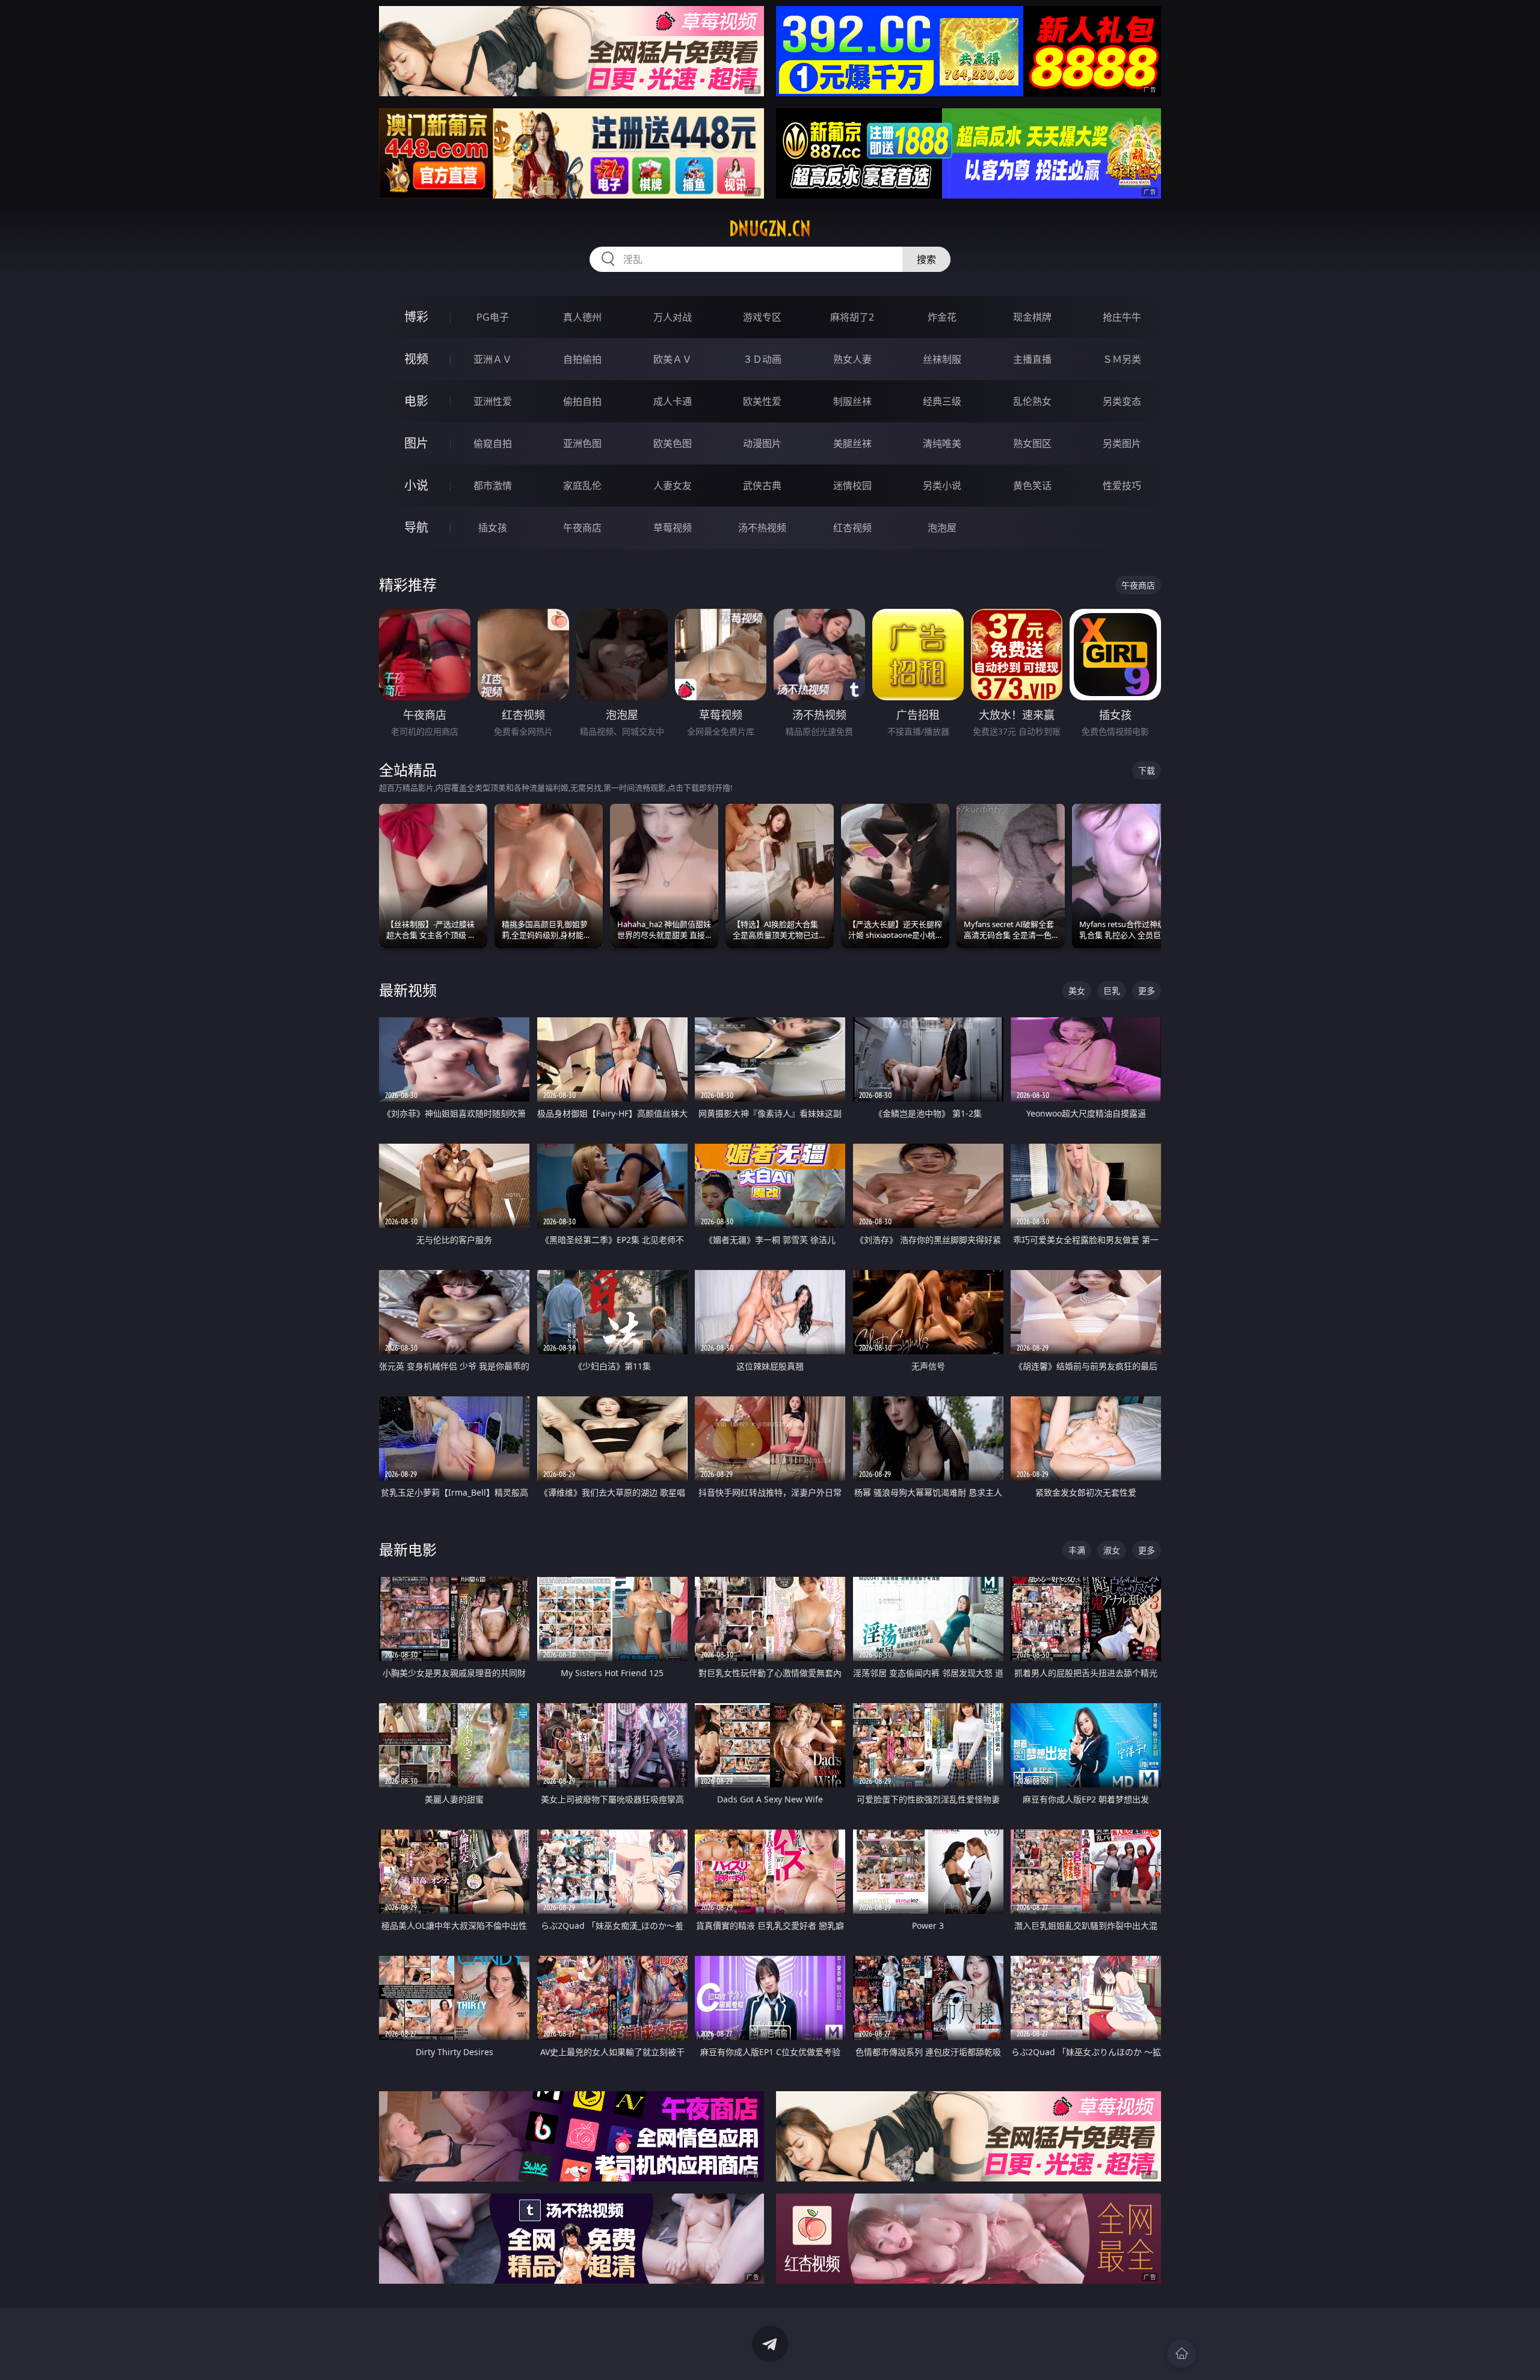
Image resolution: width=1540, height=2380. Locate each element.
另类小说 (942, 486)
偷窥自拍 (493, 443)
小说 (416, 485)
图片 (416, 443)
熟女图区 (1032, 443)
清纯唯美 (942, 443)
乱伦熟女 (1032, 401)
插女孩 (493, 528)
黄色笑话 (1032, 486)
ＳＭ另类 (1122, 359)
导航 (416, 527)
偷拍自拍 (582, 401)
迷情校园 (852, 486)
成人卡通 (673, 401)
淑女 (1112, 1550)
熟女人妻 (852, 359)
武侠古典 (762, 486)
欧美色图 (673, 443)
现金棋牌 (1032, 317)
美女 (1077, 991)
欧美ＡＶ (673, 359)
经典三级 (942, 401)
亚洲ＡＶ (493, 359)
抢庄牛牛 (1122, 317)
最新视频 (408, 990)
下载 (1147, 770)
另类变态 (1122, 401)
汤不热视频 (762, 528)
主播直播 (1032, 359)
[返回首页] (1181, 2354)
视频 (416, 359)
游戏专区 (762, 317)
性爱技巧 (1122, 486)
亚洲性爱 (493, 401)
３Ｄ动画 (762, 359)
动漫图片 (762, 443)
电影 (416, 401)
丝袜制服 (942, 359)
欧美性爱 (762, 401)
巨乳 (1112, 991)
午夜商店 (582, 528)
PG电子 (493, 317)
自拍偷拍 (582, 359)
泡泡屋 (942, 528)
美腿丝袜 (852, 443)
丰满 (1077, 1550)
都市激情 (493, 486)
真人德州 (582, 317)
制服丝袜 (852, 401)
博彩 (416, 317)
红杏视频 (852, 528)
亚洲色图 (582, 443)
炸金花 (942, 317)
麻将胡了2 (852, 317)
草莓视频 (673, 528)
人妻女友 (673, 486)
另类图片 (1122, 443)
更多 (1147, 991)
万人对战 (673, 317)
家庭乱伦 (582, 486)
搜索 (926, 259)
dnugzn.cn (770, 229)
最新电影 (408, 1549)
